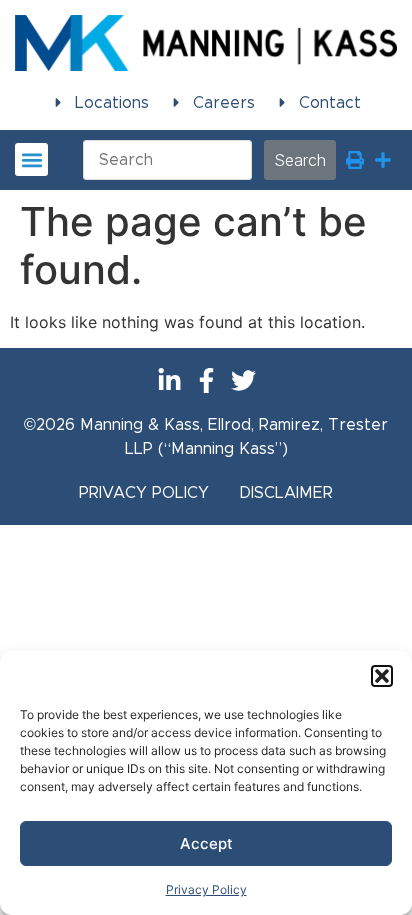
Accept (206, 843)
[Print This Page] (355, 160)
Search (300, 160)
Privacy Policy (206, 889)
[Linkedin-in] (169, 380)
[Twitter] (243, 380)
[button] (382, 676)
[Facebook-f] (206, 380)
